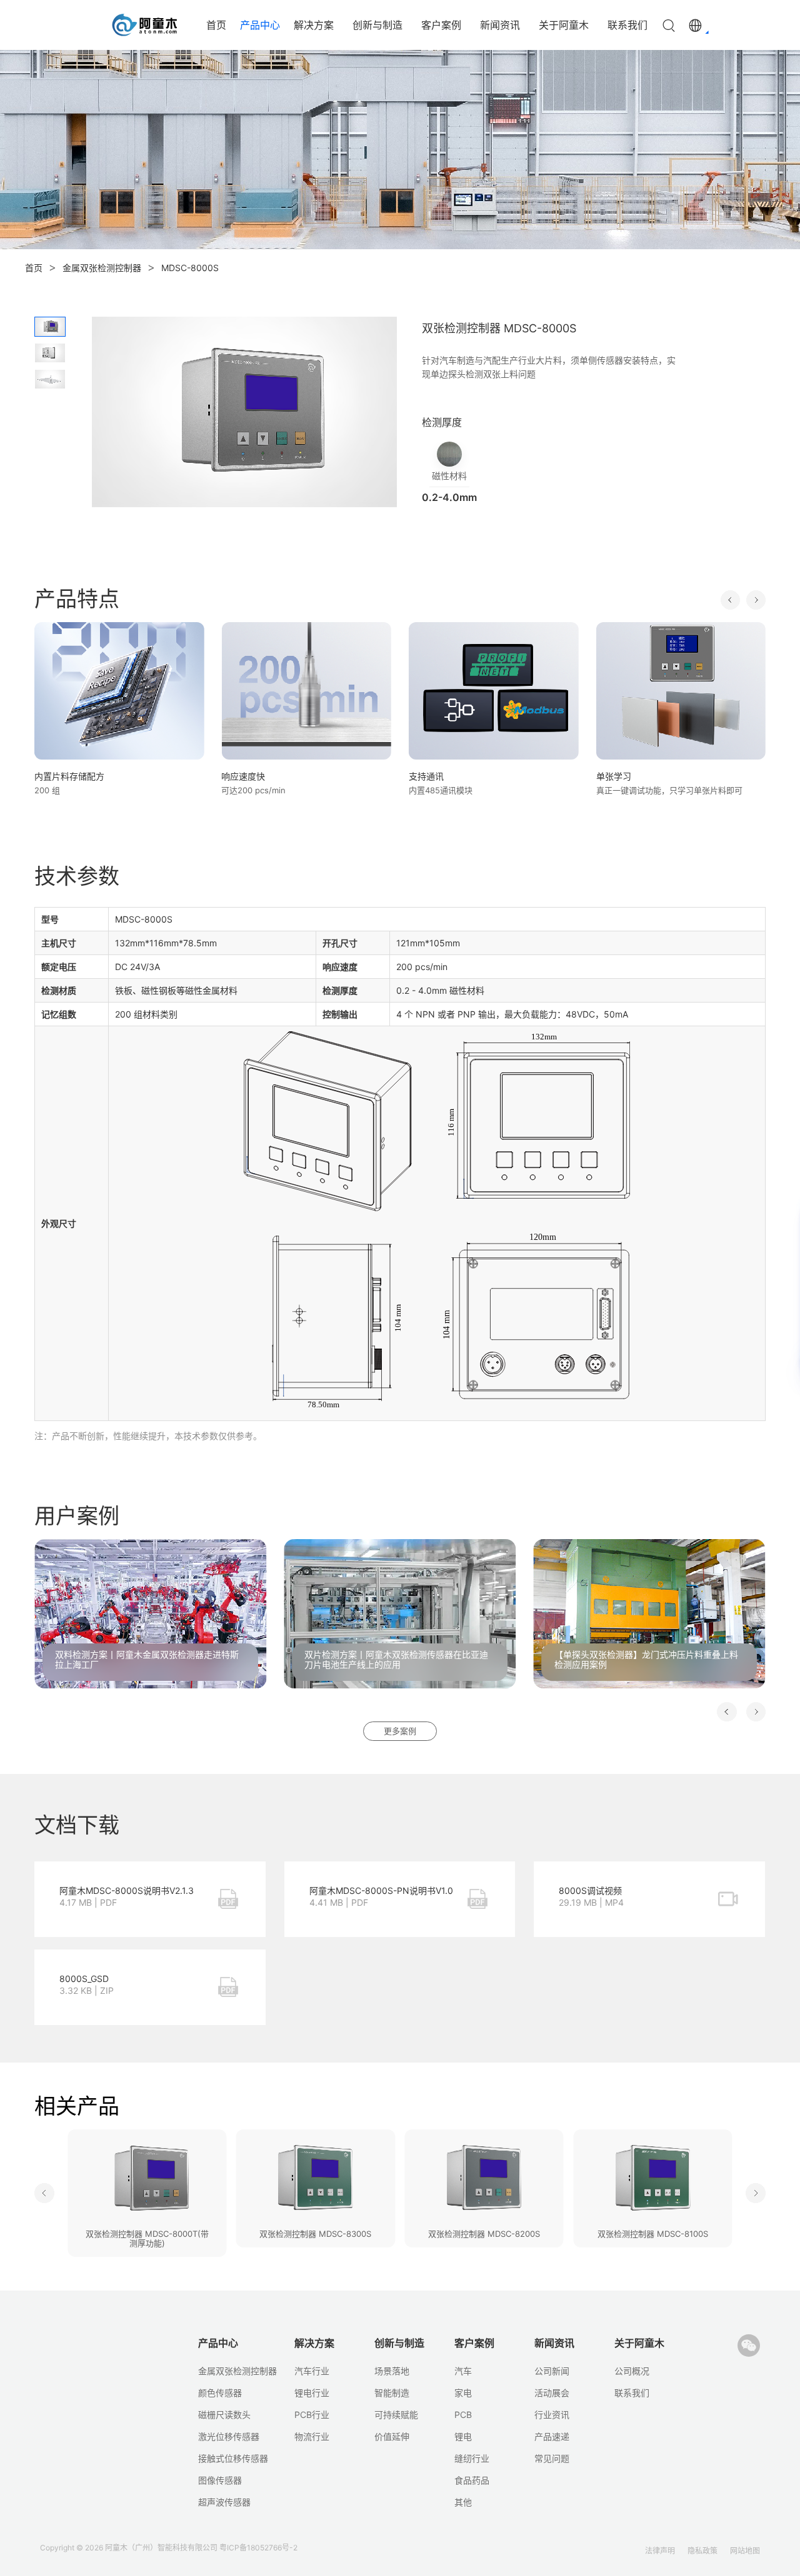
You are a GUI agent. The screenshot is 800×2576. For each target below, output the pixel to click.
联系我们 (627, 25)
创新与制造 (377, 25)
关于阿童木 (564, 25)
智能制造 (392, 2393)
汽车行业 (312, 2371)
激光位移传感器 (229, 2436)
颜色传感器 (220, 2393)
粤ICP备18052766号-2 (258, 2548)
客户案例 (441, 25)
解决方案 (314, 25)
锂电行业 (312, 2393)
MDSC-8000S (190, 268)
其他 (463, 2502)
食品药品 (472, 2480)
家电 (463, 2393)
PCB (463, 2415)
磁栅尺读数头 (224, 2415)
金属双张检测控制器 (102, 268)
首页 (216, 25)
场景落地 (392, 2371)
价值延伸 (392, 2436)
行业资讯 (552, 2415)
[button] (730, 600)
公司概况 (632, 2371)
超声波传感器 (224, 2502)
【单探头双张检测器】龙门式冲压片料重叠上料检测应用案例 (646, 1660)
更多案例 (400, 1731)
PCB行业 (312, 2415)
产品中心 (260, 25)
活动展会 (552, 2393)
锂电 (463, 2436)
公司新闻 (552, 2371)
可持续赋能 (396, 2415)
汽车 (463, 2371)
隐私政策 (702, 2551)
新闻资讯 (500, 25)
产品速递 (552, 2436)
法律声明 (660, 2551)
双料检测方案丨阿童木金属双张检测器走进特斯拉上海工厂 (147, 1660)
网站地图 (745, 2551)
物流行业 (312, 2436)
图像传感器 (220, 2480)
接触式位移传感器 (233, 2458)
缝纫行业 (472, 2458)
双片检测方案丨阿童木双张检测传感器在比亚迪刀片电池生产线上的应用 (396, 1660)
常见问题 (552, 2458)
